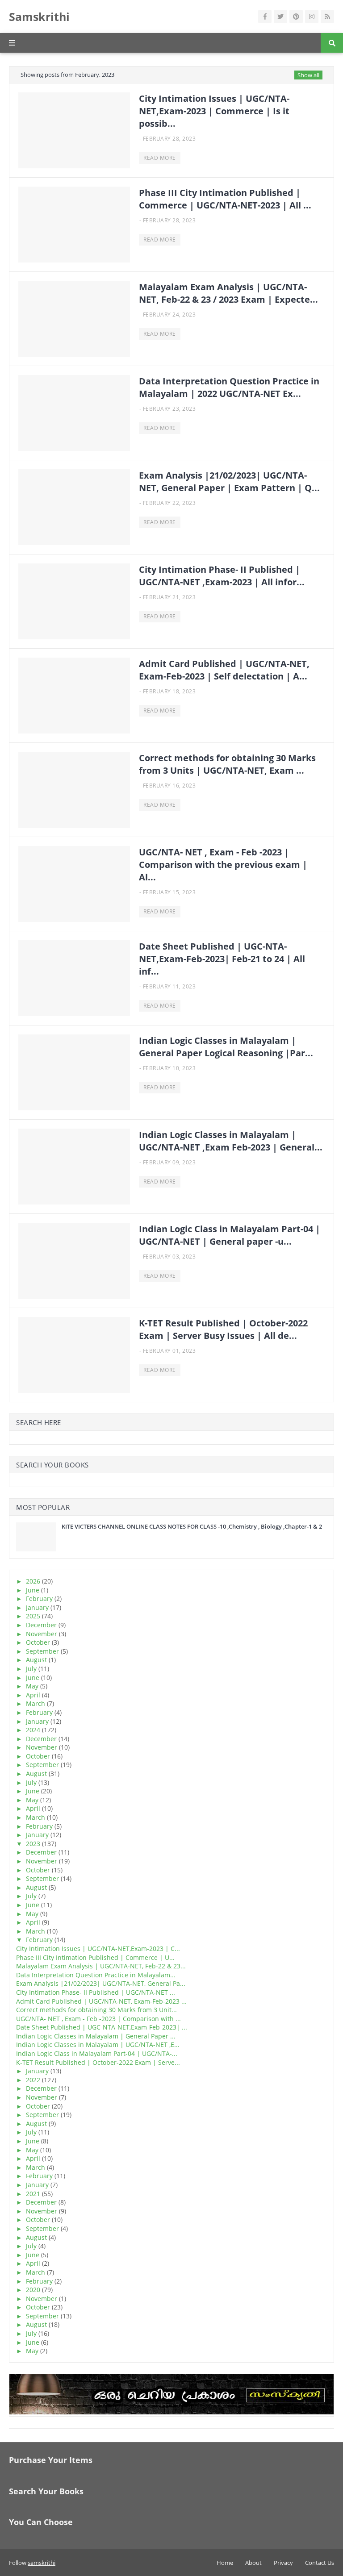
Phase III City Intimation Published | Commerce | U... (95, 1957)
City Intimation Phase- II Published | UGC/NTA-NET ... (96, 1992)
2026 (33, 1581)
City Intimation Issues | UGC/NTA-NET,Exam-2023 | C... (98, 1949)
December (41, 1625)
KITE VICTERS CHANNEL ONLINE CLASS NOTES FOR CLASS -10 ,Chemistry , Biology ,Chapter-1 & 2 (192, 1526)
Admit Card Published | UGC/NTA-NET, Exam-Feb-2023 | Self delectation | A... (224, 670)
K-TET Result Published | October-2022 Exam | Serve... (98, 2062)
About (253, 2563)
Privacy (283, 2563)
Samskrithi (39, 17)
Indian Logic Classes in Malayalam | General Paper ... (96, 2036)
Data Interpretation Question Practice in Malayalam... (96, 1975)
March (36, 1703)
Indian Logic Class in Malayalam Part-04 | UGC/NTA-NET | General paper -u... (230, 1235)
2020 (33, 2290)
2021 (33, 2194)
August (36, 1660)
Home (225, 2563)
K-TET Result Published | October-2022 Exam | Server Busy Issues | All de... (223, 1329)
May (32, 1686)
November (42, 1634)
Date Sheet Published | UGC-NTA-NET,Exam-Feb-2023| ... (102, 2027)
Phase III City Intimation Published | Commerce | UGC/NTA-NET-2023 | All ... (225, 199)
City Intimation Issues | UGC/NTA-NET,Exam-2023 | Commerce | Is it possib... (214, 111)
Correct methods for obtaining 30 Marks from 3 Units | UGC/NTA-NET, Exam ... (227, 764)
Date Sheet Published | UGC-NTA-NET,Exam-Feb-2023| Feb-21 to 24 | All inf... (222, 959)
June (33, 1590)
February (39, 1599)
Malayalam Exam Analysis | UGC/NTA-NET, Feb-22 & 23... (101, 1966)
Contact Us (320, 2563)
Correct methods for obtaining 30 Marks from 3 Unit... (96, 2010)
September (42, 1651)
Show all (308, 75)
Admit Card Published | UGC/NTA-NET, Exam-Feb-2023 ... (101, 2001)
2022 (33, 2080)
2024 (33, 1730)
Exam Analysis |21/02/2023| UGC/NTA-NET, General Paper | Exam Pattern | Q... (229, 481)
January (37, 1607)
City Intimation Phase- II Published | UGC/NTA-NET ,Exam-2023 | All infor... (222, 576)
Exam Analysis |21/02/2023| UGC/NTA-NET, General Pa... (101, 1983)
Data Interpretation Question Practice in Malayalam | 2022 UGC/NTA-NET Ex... (229, 387)
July (31, 1669)
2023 (33, 1844)
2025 (33, 1616)
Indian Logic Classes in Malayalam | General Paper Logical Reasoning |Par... (226, 1047)
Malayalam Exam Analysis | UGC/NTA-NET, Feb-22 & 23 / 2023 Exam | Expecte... (228, 293)
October (38, 1642)
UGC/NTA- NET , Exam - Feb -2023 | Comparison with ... (98, 2019)
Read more (160, 158)
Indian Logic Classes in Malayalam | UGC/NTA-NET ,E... (98, 2045)
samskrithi (42, 2563)
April (33, 1695)
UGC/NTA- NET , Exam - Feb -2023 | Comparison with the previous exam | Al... (223, 865)
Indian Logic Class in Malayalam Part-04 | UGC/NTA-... (97, 2053)
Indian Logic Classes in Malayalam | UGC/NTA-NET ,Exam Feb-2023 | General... (231, 1141)
